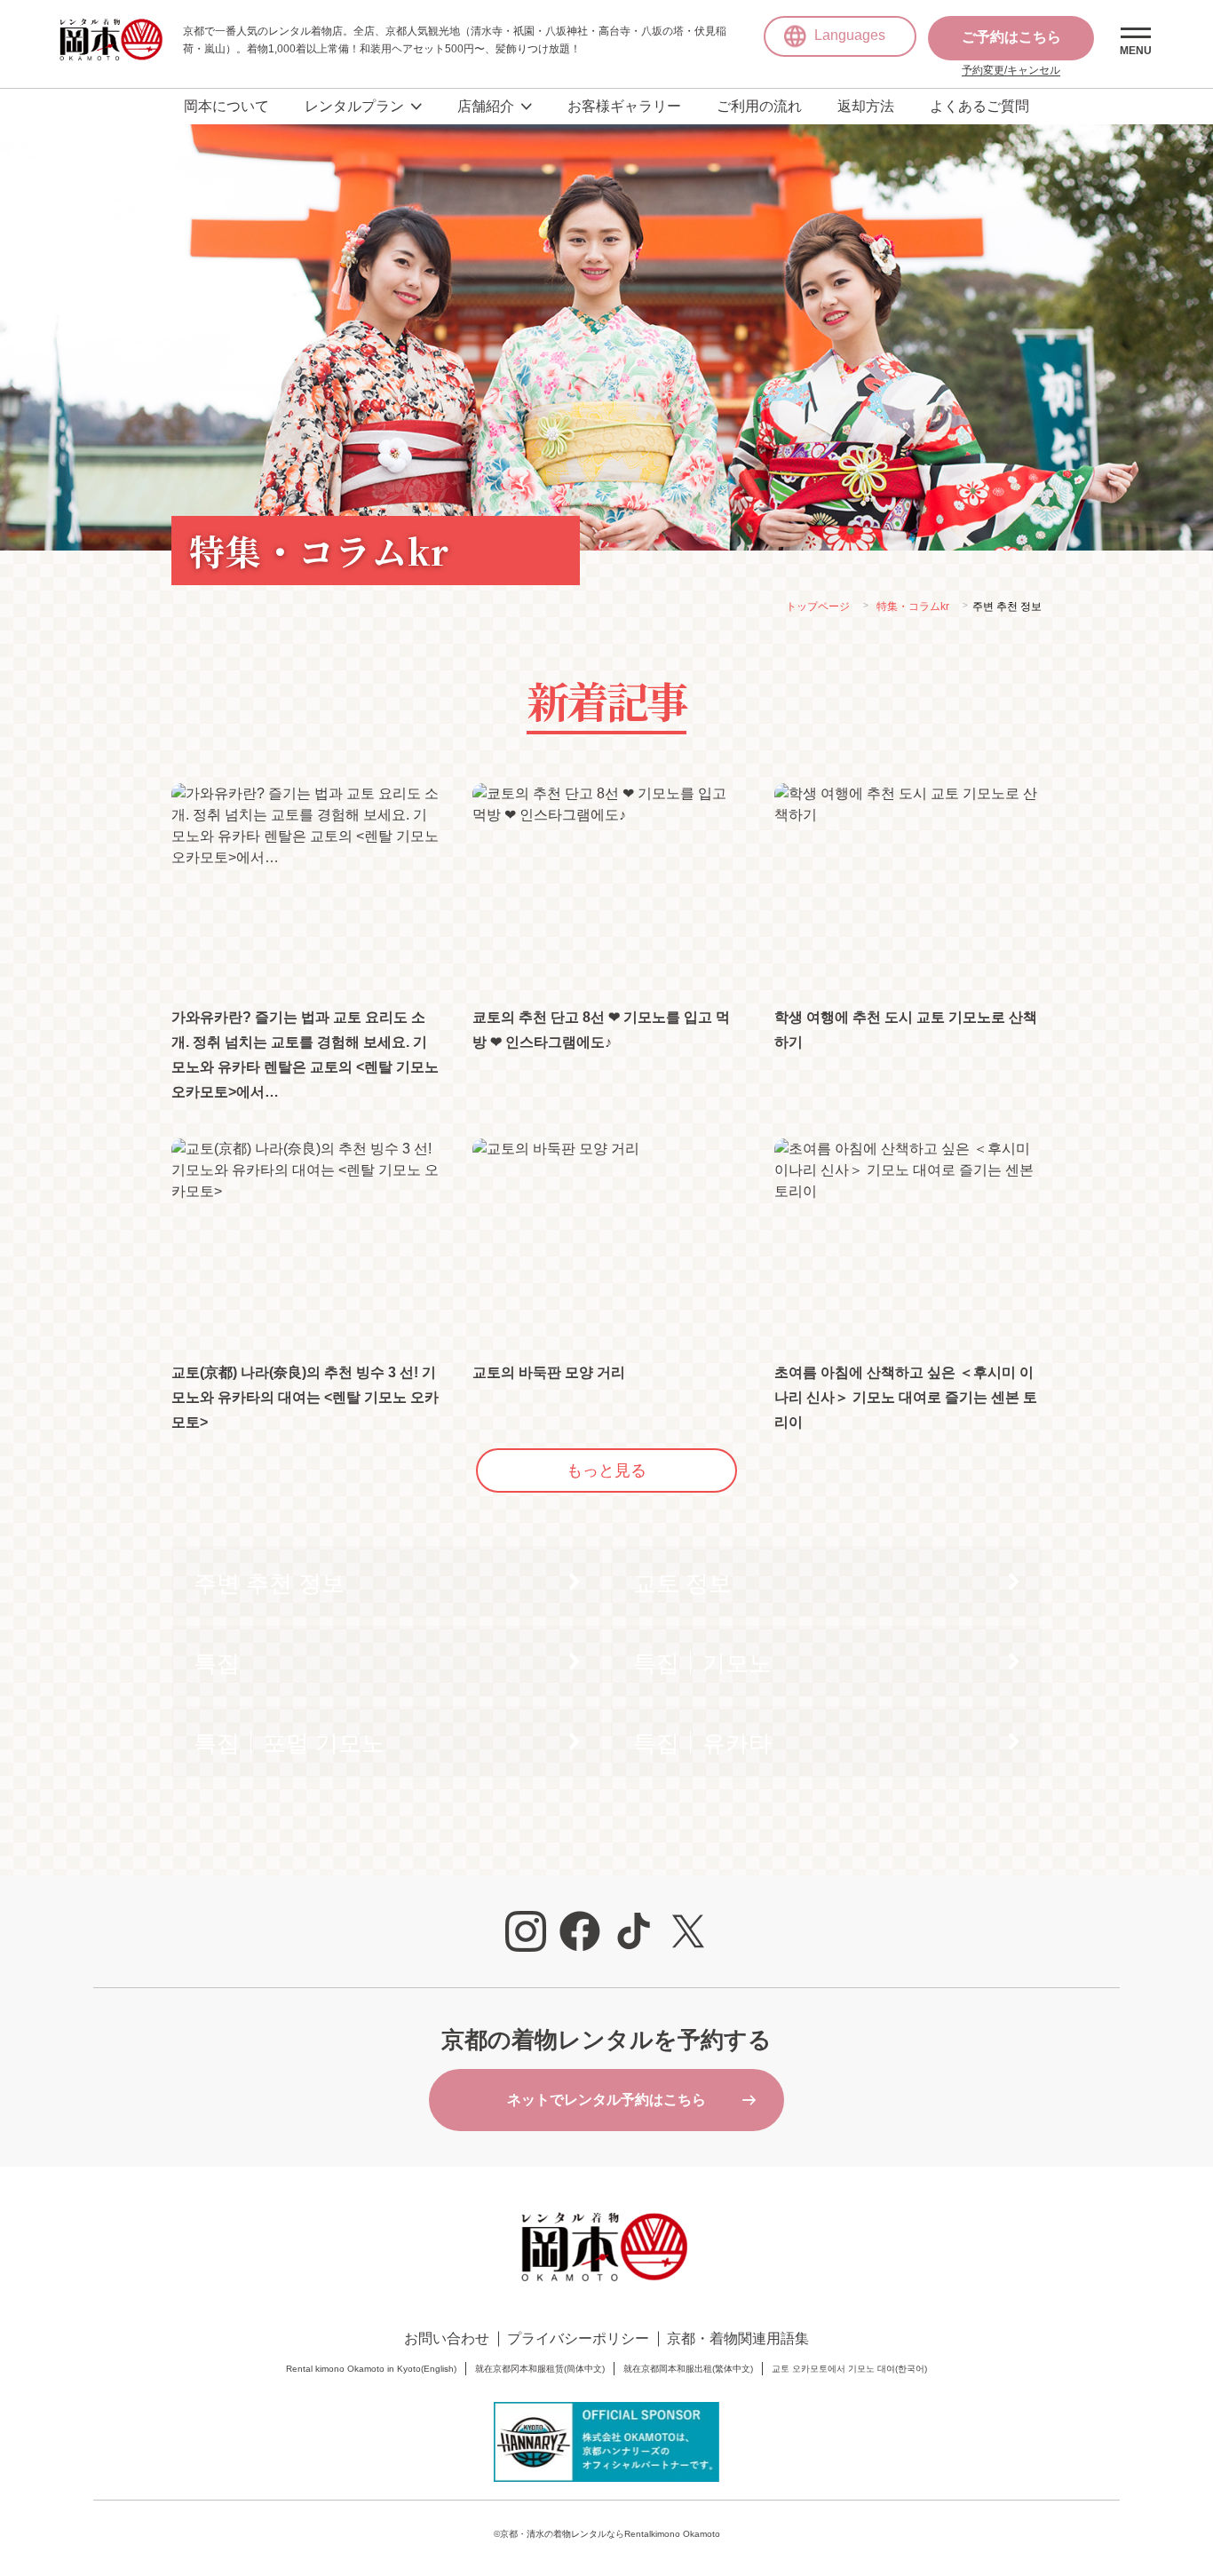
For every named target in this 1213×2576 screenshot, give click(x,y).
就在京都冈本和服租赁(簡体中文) (540, 2369)
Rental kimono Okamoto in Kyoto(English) (371, 2369)
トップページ (818, 606)
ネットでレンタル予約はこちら (606, 2100)
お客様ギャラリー (624, 106)
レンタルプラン (354, 106)
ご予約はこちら (1011, 37)
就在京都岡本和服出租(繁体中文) (688, 2369)
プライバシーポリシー (578, 2338)
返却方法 (866, 106)
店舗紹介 (486, 106)
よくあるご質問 (979, 106)
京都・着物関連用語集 (738, 2338)
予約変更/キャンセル (1011, 70)
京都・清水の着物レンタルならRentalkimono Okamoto (610, 2534)
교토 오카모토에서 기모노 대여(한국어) (849, 2369)
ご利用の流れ (759, 106)
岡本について (226, 106)
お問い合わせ (447, 2338)
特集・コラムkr (913, 606)
